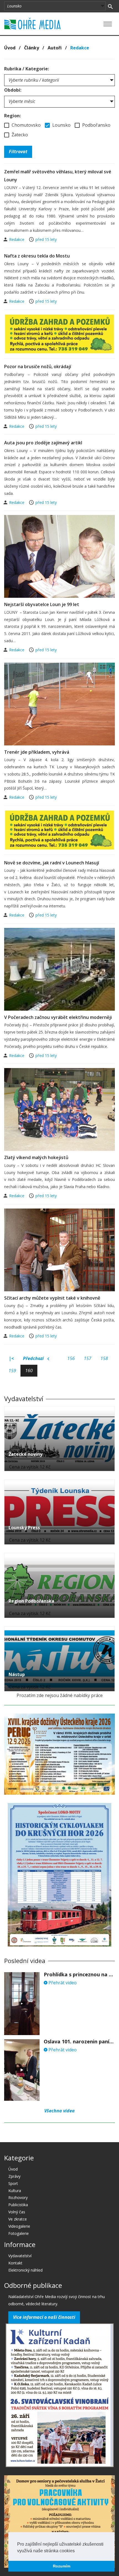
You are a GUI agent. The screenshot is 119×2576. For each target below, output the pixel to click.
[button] (77, 2551)
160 (29, 1371)
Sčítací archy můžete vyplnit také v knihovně (52, 1298)
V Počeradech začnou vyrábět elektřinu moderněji (58, 1017)
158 (104, 1358)
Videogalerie (19, 2226)
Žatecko (19, 135)
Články (32, 48)
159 (12, 1371)
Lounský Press (24, 1528)
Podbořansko (96, 125)
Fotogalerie (19, 2233)
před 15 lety (46, 239)
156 (71, 1358)
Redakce (17, 239)
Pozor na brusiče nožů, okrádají (38, 367)
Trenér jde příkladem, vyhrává (37, 752)
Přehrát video (62, 1983)
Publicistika (18, 2205)
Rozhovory (18, 2197)
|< (11, 1358)
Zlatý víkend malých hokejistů (36, 1157)
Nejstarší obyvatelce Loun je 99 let (42, 604)
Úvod (10, 48)
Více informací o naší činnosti (44, 2317)
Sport (13, 2183)
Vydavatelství (20, 2256)
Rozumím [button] (62, 2566)
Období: (13, 90)
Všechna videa (59, 2111)
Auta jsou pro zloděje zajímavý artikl (43, 443)
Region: (12, 116)
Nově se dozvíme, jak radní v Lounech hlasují (52, 863)
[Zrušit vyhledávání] (110, 6)
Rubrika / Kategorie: (27, 69)
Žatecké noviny (25, 1454)
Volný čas (17, 2212)
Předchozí (34, 1358)
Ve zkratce (18, 2219)
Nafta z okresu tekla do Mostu (37, 256)
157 (88, 1358)
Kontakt (15, 2263)
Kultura (15, 2191)
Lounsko (61, 125)
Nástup (17, 1674)
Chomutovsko (26, 125)
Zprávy (14, 2176)
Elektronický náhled (25, 2270)
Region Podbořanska (31, 1601)
